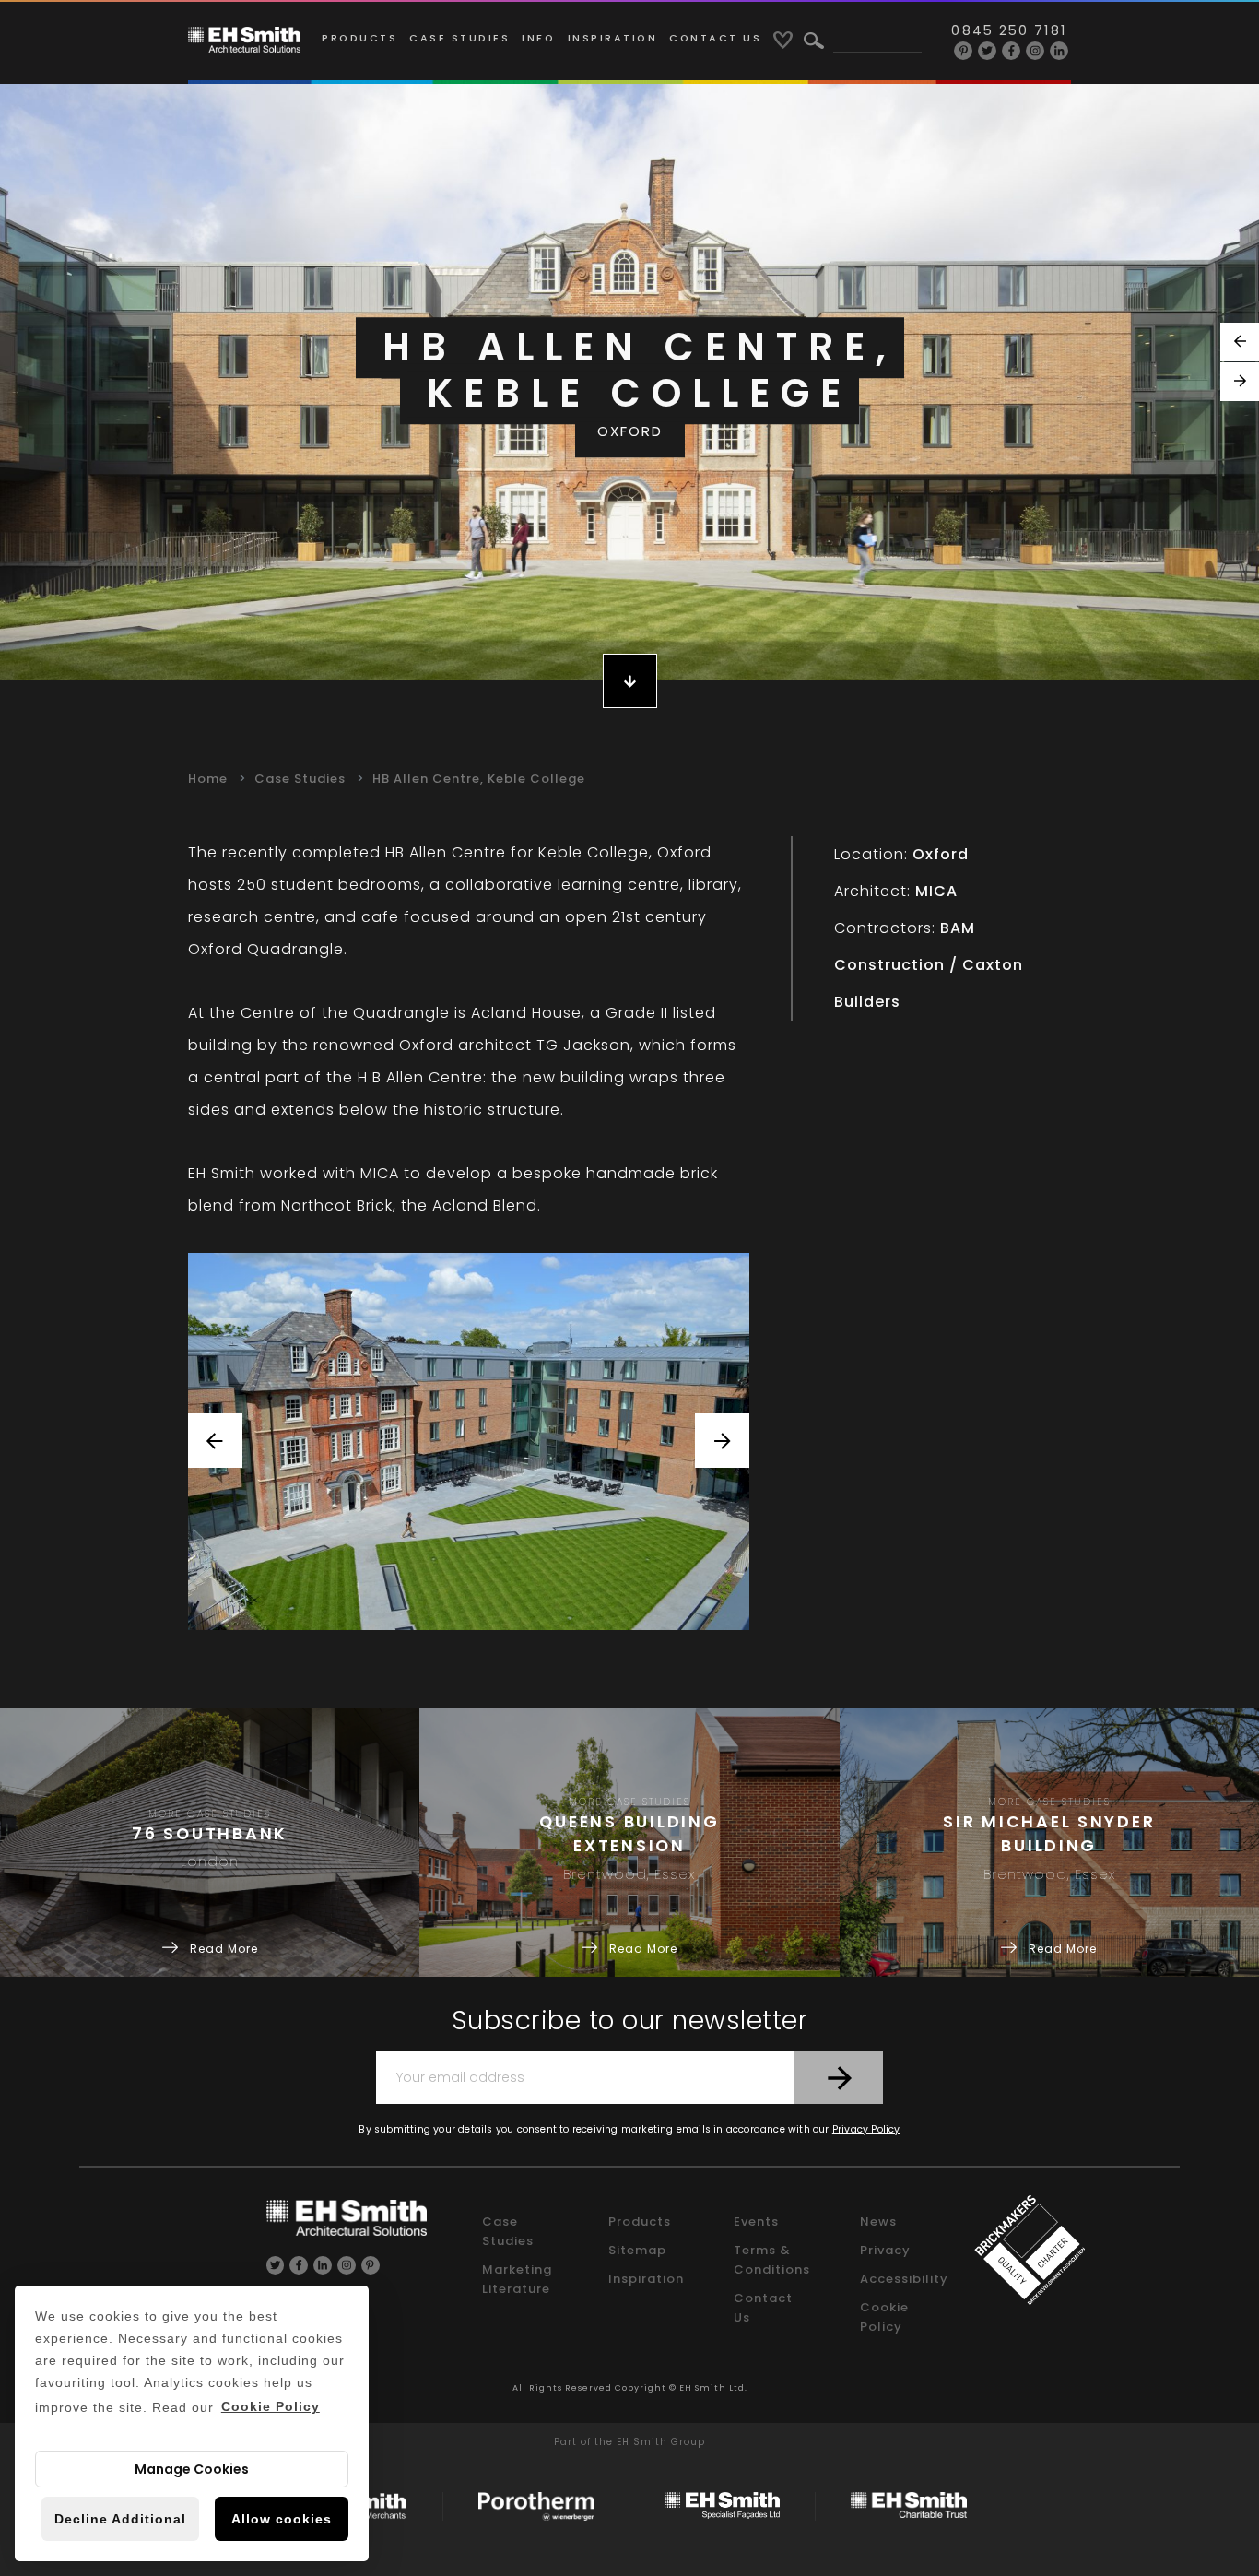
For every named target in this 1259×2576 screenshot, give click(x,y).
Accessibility (904, 2279)
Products (359, 38)
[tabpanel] (629, 382)
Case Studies (459, 38)
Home (208, 779)
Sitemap (637, 2250)
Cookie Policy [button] (271, 2406)
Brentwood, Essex (629, 1874)
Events (756, 2222)
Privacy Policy (866, 2129)
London (210, 1862)
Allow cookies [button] (282, 2519)
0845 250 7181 (1008, 30)
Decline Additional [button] (120, 2519)
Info (538, 38)
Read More (222, 1949)
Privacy (885, 2250)
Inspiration (613, 38)
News (878, 2222)
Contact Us (715, 38)
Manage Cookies (192, 2469)
